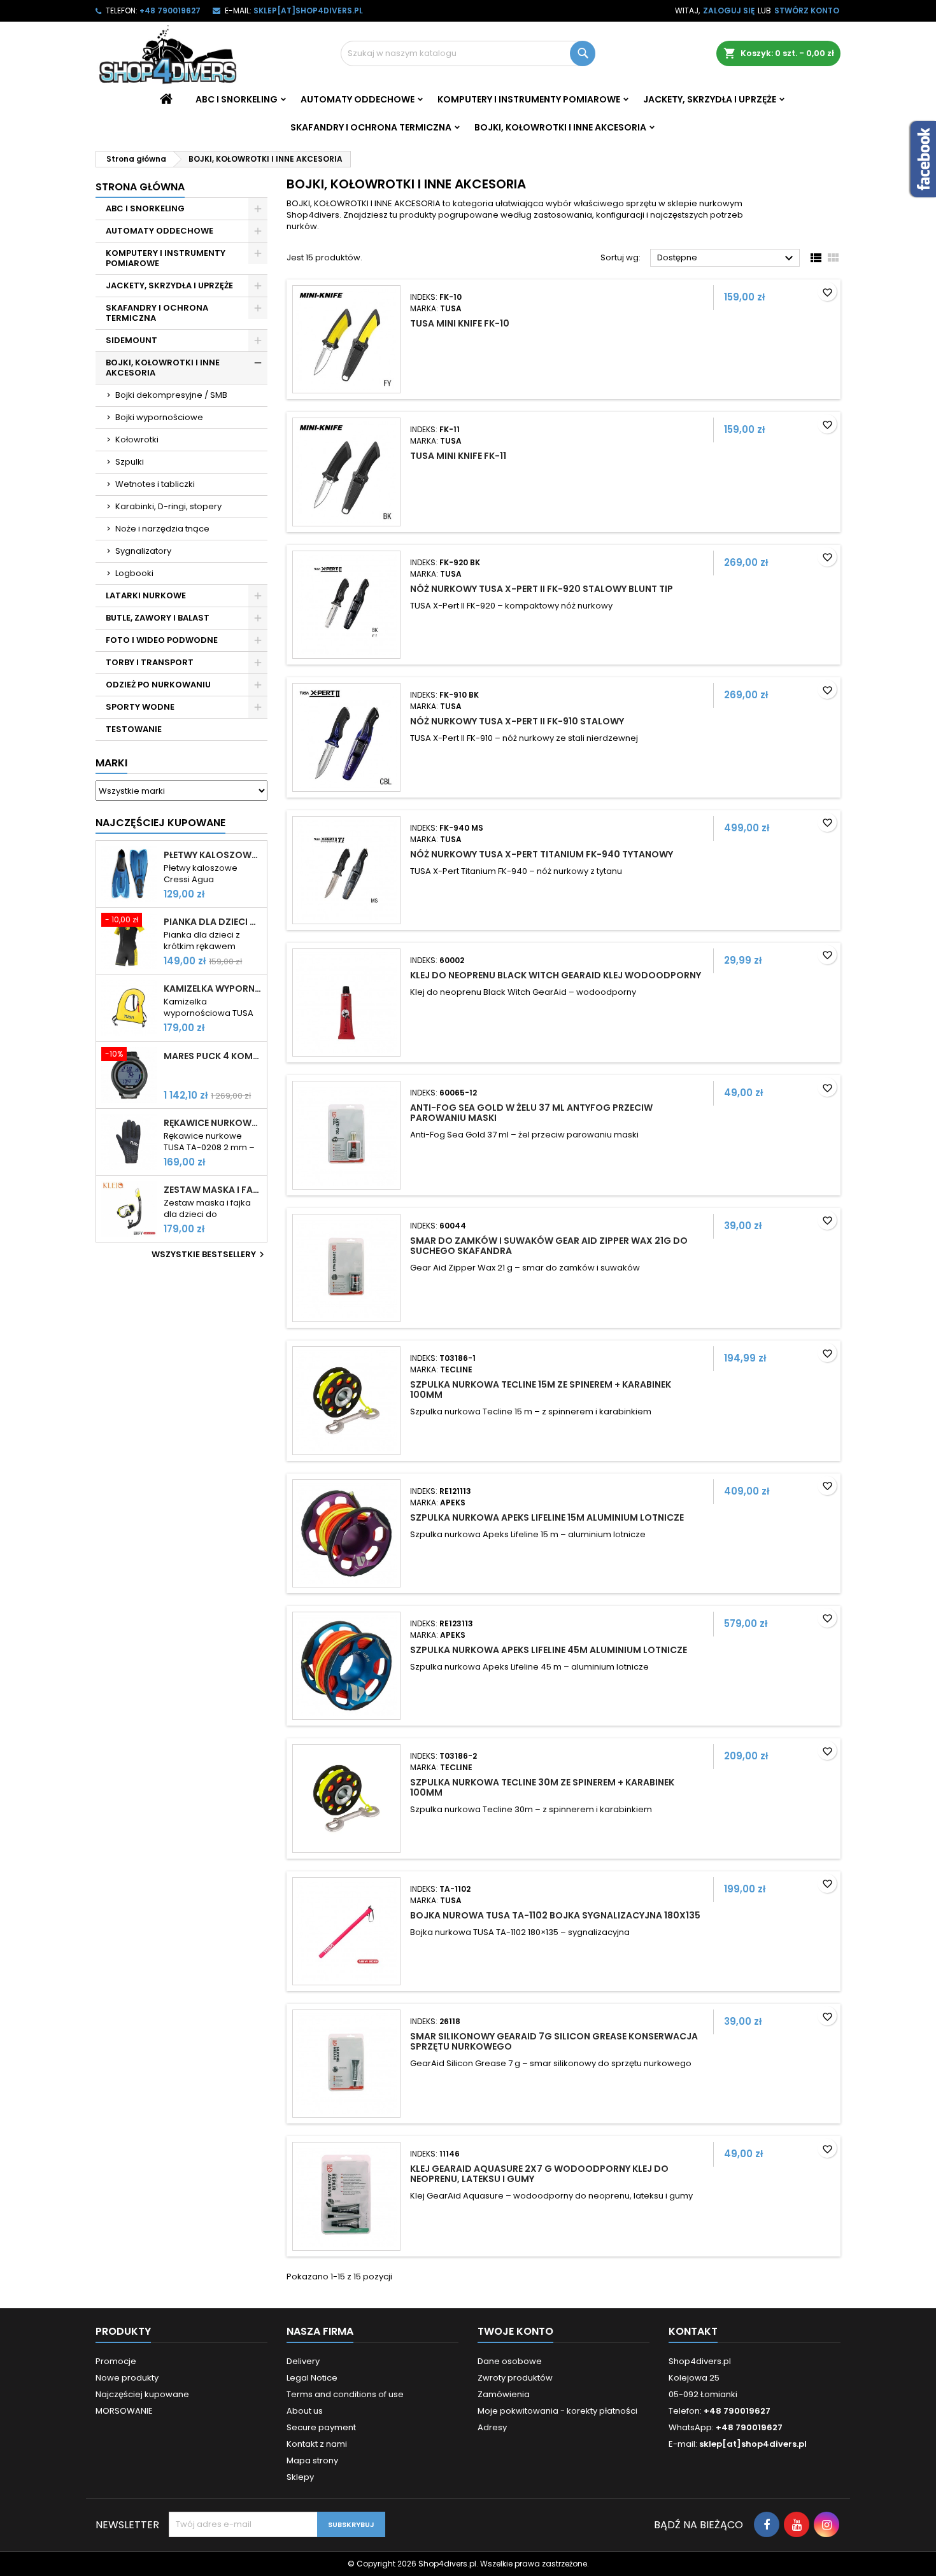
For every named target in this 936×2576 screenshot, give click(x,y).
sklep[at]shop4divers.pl (308, 11)
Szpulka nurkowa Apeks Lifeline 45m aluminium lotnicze (549, 1650)
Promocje (116, 2361)
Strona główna (140, 187)
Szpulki (130, 462)
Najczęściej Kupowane (160, 823)
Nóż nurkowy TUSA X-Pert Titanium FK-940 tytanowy (542, 854)
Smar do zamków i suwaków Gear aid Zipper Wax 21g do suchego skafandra (549, 1246)
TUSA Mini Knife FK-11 (458, 456)
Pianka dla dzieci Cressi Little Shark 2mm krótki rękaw (213, 922)
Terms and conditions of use (345, 2394)
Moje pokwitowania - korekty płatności (557, 2411)
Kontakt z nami (317, 2444)
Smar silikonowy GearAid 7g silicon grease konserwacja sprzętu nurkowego (554, 2041)
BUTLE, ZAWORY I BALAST (158, 618)
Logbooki (134, 573)
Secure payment (321, 2427)
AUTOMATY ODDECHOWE (358, 99)
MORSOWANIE (124, 2411)
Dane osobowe (510, 2361)
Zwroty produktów (515, 2378)
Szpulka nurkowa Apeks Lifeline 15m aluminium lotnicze (547, 1517)
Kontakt (693, 2331)
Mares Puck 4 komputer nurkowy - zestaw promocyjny (213, 1056)
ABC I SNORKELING (237, 99)
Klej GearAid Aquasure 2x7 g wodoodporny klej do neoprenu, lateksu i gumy (539, 2174)
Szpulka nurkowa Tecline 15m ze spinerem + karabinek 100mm (541, 1390)
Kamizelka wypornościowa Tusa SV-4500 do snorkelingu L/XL (213, 989)
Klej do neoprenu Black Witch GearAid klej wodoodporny (556, 975)
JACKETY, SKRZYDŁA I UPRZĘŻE (710, 99)
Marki (111, 763)
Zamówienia (504, 2394)
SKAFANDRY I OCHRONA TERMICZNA (371, 127)
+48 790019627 (170, 11)
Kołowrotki (137, 440)
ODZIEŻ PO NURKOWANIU (158, 685)
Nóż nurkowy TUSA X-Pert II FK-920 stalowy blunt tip (542, 589)
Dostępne (727, 258)
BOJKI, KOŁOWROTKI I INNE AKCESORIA (560, 127)
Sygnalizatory (143, 551)
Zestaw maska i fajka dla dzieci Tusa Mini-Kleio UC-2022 (213, 1190)
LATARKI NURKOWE (146, 595)
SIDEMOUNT (131, 340)
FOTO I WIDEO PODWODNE (162, 640)
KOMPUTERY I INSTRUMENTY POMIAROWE (529, 99)
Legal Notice (312, 2378)
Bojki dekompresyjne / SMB (171, 395)
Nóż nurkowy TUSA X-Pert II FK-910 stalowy (517, 721)
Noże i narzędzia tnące (162, 529)
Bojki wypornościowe (159, 417)
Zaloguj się (729, 11)
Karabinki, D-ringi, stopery (168, 506)
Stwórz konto (807, 11)
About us (305, 2411)
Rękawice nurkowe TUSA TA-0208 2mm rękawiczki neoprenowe (213, 1123)
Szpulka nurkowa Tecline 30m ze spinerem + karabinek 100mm (542, 1787)
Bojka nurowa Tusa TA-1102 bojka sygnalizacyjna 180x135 (555, 1915)
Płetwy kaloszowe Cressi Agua (213, 855)
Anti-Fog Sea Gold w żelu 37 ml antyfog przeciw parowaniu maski (531, 1113)
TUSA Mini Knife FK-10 (460, 323)
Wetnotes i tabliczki (155, 484)
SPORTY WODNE (140, 707)
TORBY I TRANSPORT (150, 662)
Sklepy (300, 2477)
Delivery (303, 2361)
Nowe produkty (127, 2378)
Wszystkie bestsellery (209, 1255)
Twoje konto (515, 2331)
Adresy (492, 2427)
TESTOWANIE (134, 729)
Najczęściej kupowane (142, 2394)
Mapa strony (312, 2460)
